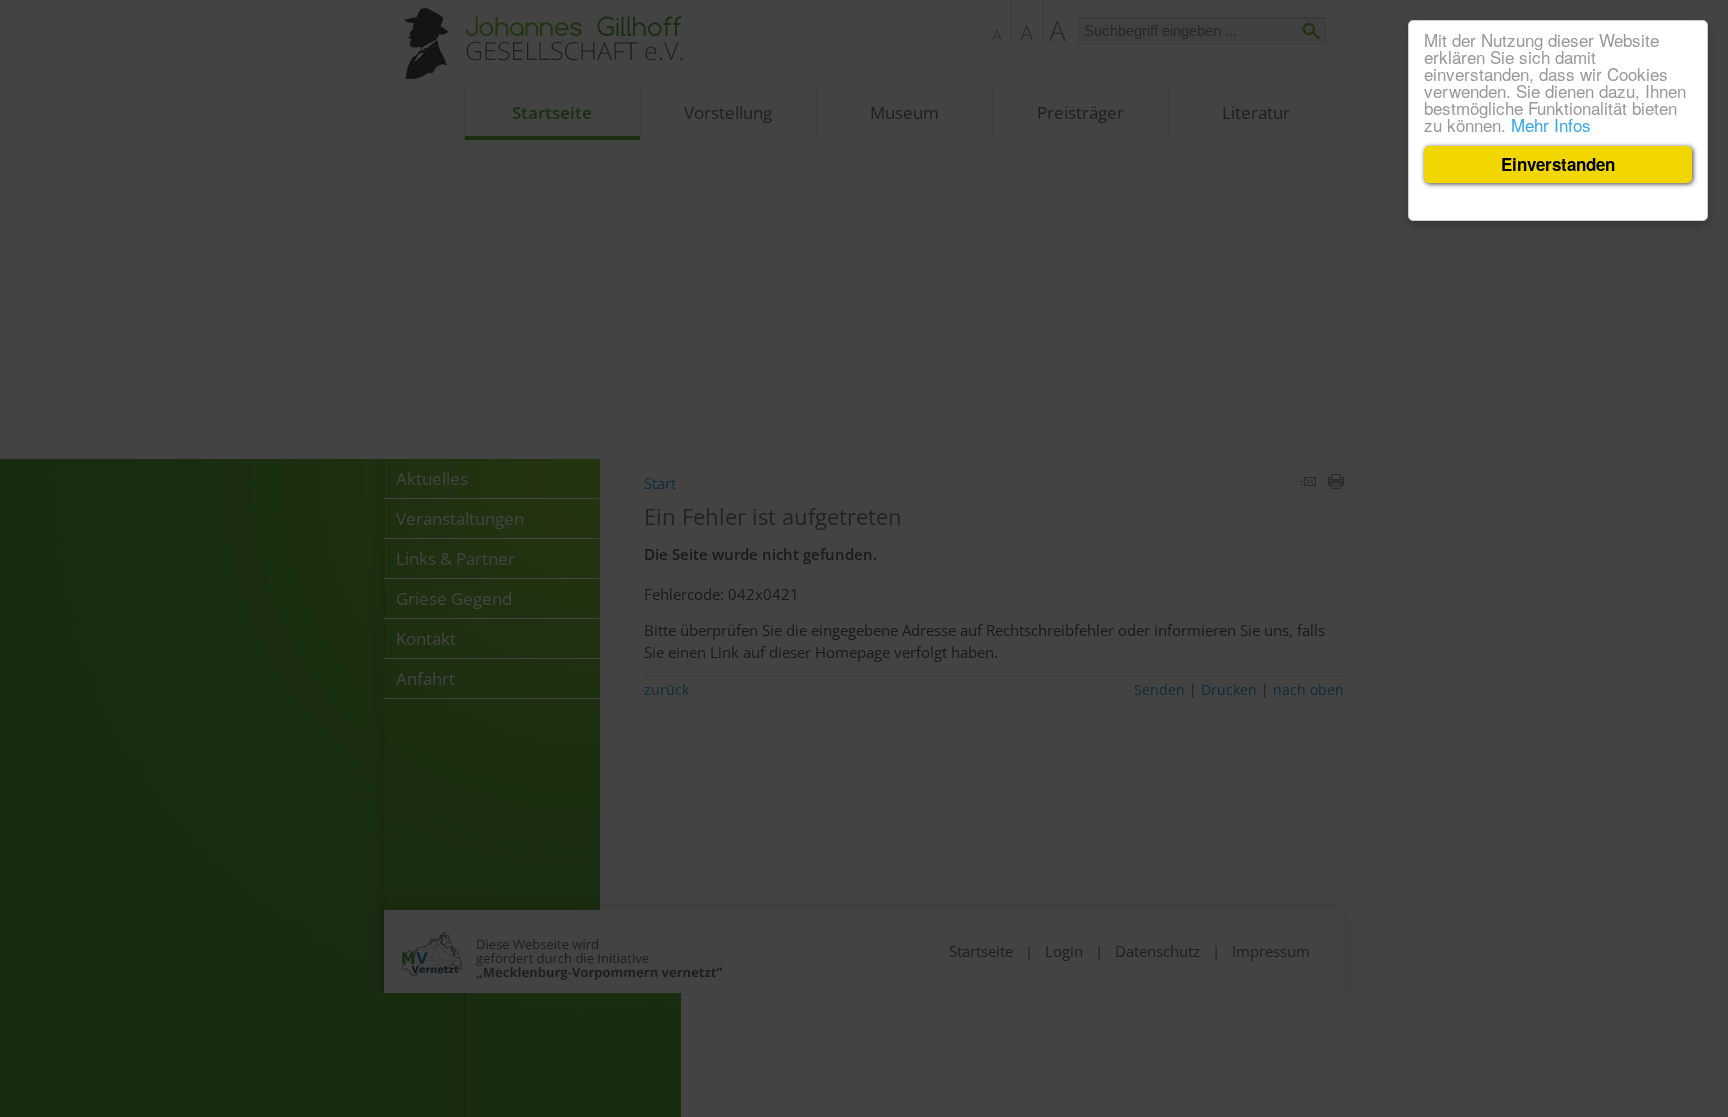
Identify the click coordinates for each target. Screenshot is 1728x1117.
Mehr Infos (1551, 124)
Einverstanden (1558, 164)
